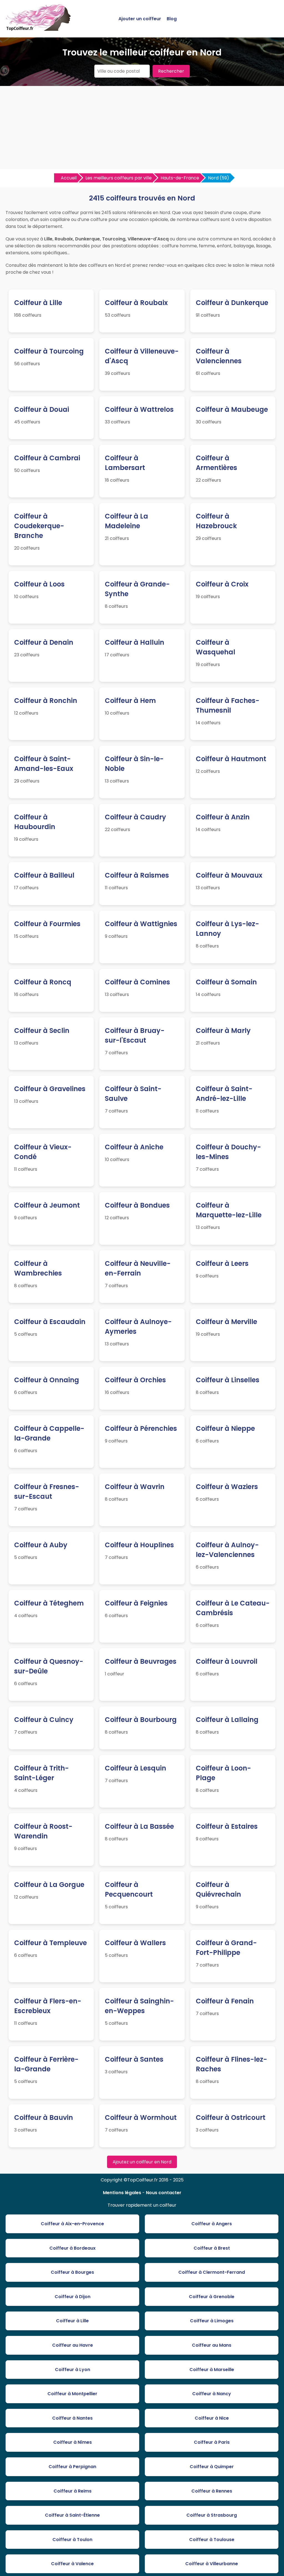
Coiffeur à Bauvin (44, 2118)
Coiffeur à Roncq (43, 982)
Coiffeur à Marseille (212, 2370)
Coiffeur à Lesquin (135, 1768)
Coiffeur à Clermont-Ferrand (212, 2272)
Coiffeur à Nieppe (225, 1428)
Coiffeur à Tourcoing (49, 351)
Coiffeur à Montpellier (72, 2394)
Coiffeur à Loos (39, 584)
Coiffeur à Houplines (139, 1545)
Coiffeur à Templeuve (50, 1943)
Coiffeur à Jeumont (47, 1205)
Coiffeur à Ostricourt (231, 2118)
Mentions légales (122, 2193)
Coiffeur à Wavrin (135, 1487)
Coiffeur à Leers (222, 1263)
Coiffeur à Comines (137, 982)
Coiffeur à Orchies (135, 1380)
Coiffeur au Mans (212, 2345)
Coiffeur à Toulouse (212, 2540)
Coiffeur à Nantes (72, 2418)
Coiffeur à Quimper (212, 2467)
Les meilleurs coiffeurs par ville (119, 178)
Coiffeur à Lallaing (227, 1720)
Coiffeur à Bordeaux (73, 2248)
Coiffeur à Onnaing (47, 1380)
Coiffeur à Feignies (136, 1603)
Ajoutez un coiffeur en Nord (142, 2162)
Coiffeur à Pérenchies (141, 1428)
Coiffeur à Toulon (72, 2540)
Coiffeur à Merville (226, 1322)
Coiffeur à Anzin (223, 817)
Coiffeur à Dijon (73, 2297)
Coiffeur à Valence (72, 2564)
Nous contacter (164, 2193)
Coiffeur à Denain (44, 642)
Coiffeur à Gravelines (50, 1089)
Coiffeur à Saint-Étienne (72, 2515)
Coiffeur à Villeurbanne (212, 2564)
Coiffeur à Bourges (72, 2272)
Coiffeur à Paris (212, 2442)
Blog (172, 19)
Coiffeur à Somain (226, 982)
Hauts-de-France (180, 178)
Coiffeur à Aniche (134, 1147)
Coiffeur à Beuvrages (141, 1661)
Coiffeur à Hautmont (231, 759)
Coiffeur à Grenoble (212, 2297)
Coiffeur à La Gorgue (49, 1885)
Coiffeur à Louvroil (227, 1661)
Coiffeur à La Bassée (139, 1826)
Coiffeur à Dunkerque (232, 303)
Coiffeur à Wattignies (141, 924)
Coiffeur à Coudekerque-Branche (39, 526)
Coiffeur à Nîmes (73, 2442)
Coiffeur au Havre (73, 2345)
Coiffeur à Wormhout (141, 2118)
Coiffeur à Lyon (73, 2370)
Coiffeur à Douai (42, 409)
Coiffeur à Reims (73, 2491)
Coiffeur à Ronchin (46, 701)
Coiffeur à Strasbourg (212, 2515)
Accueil (69, 178)
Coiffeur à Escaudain (50, 1322)
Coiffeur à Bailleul (44, 875)
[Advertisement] (142, 128)
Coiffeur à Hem (130, 701)
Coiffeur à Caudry (135, 817)
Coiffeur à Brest (212, 2248)
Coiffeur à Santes (134, 2059)
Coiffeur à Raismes (137, 875)
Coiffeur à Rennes (212, 2491)
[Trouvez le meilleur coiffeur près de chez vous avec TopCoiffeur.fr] (39, 28)
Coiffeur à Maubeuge (232, 409)
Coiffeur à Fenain (225, 2001)
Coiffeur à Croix (222, 584)
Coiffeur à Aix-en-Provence (72, 2224)
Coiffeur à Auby (41, 1545)
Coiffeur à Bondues (137, 1205)
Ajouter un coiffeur (140, 19)
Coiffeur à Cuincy (44, 1720)
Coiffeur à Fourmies (47, 924)
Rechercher (171, 71)
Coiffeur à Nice (212, 2418)
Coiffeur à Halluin (135, 642)
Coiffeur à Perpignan (72, 2467)
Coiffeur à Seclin (42, 1031)
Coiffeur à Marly (223, 1031)
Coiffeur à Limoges (212, 2321)
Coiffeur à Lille (38, 303)
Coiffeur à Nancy (212, 2394)
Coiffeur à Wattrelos (139, 409)
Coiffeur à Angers (212, 2224)
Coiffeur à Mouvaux (229, 875)
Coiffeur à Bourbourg (141, 1720)
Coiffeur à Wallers (135, 1943)
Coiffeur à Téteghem (49, 1603)
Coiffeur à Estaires (227, 1826)
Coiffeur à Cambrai (47, 458)
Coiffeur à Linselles (228, 1380)
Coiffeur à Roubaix (136, 303)
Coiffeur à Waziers (227, 1487)
